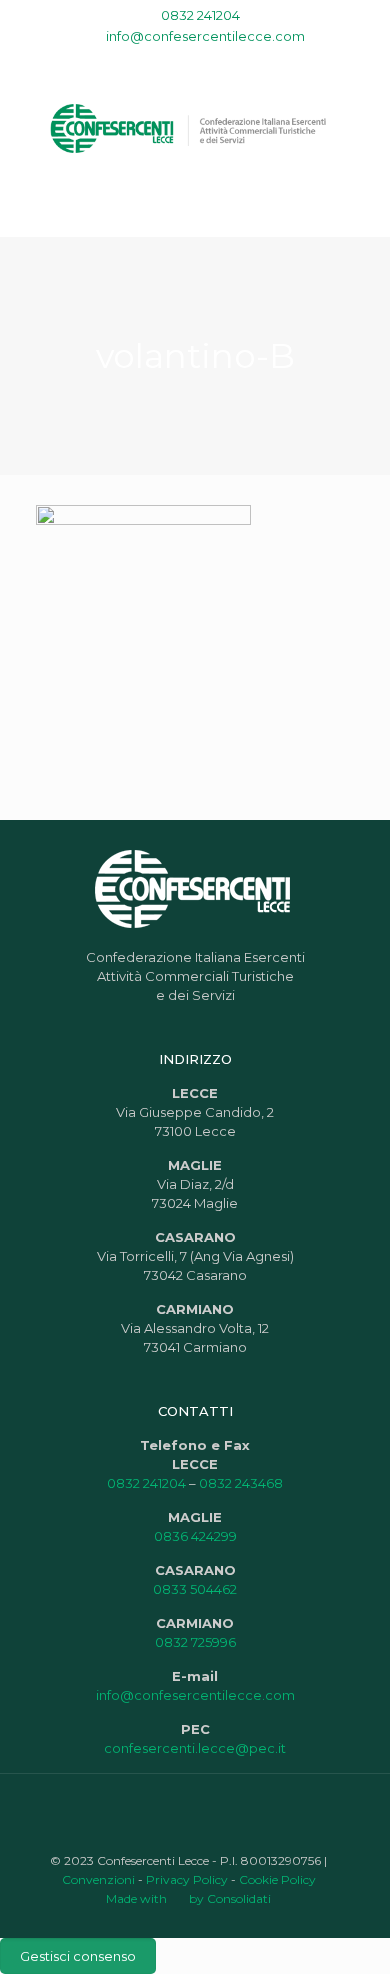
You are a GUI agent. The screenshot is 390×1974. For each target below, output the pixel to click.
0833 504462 (195, 1589)
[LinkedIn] (208, 61)
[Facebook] (156, 61)
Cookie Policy (277, 1879)
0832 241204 (200, 15)
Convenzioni (98, 1879)
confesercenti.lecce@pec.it (195, 1748)
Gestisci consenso (78, 1956)
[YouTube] (182, 61)
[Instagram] (234, 61)
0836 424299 (195, 1536)
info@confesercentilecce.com (205, 36)
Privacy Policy (187, 1879)
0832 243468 (241, 1483)
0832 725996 (195, 1642)
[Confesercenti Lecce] (195, 127)
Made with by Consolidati (189, 1898)
